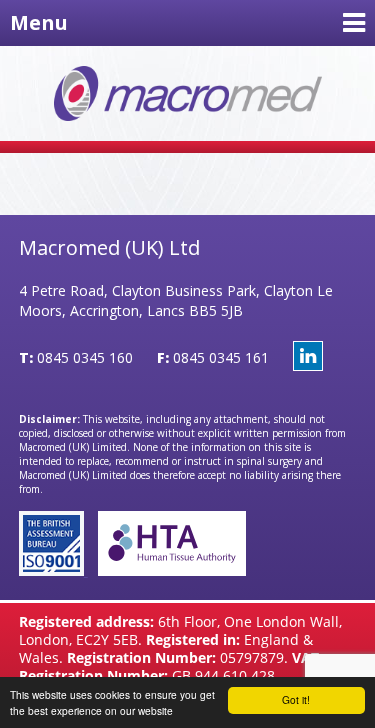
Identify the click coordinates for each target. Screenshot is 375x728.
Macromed (188, 93)
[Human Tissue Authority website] (167, 570)
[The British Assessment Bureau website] (53, 570)
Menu (39, 22)
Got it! (296, 699)
